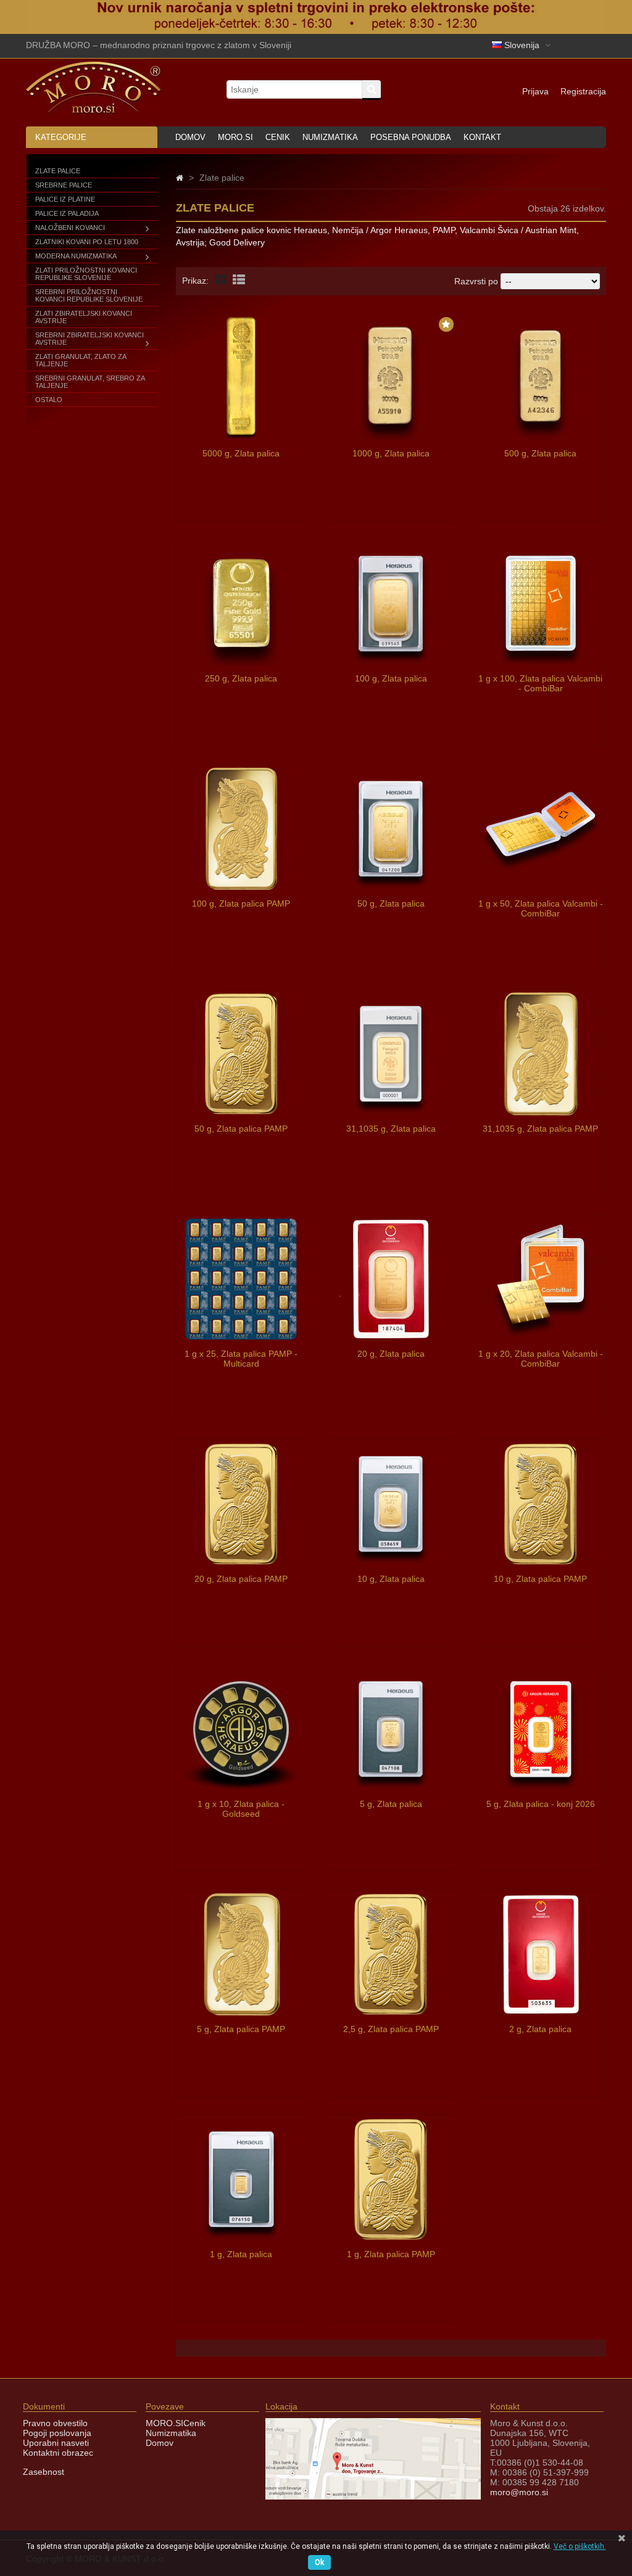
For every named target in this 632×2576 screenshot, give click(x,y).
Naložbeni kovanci (70, 228)
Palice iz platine (65, 199)
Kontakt (482, 137)
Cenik (278, 137)
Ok (319, 2562)
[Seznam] (239, 280)
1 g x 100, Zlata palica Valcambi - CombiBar (540, 683)
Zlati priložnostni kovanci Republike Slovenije (86, 274)
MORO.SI (164, 2423)
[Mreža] (221, 280)
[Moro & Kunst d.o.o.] (94, 111)
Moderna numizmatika (76, 256)
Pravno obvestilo (55, 2423)
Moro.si (235, 137)
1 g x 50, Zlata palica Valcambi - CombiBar (541, 908)
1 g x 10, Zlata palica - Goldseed (241, 1809)
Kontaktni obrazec (58, 2453)
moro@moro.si (519, 2492)
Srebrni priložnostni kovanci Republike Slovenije (89, 295)
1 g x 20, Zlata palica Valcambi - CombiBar (541, 1359)
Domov (190, 137)
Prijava (535, 91)
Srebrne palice (64, 185)
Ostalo (49, 400)
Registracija (583, 91)
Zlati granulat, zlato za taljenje (81, 360)
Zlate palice (58, 171)
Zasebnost (44, 2472)
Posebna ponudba (411, 137)
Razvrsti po (476, 281)
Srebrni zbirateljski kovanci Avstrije (89, 339)
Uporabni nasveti (56, 2443)
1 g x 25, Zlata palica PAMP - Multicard (241, 1359)
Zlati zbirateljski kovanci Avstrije (84, 317)
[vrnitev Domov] (180, 178)
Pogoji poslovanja (57, 2433)
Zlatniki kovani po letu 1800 (87, 242)
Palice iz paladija (67, 213)
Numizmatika (330, 137)
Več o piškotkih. (580, 2546)
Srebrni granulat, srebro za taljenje (90, 382)
